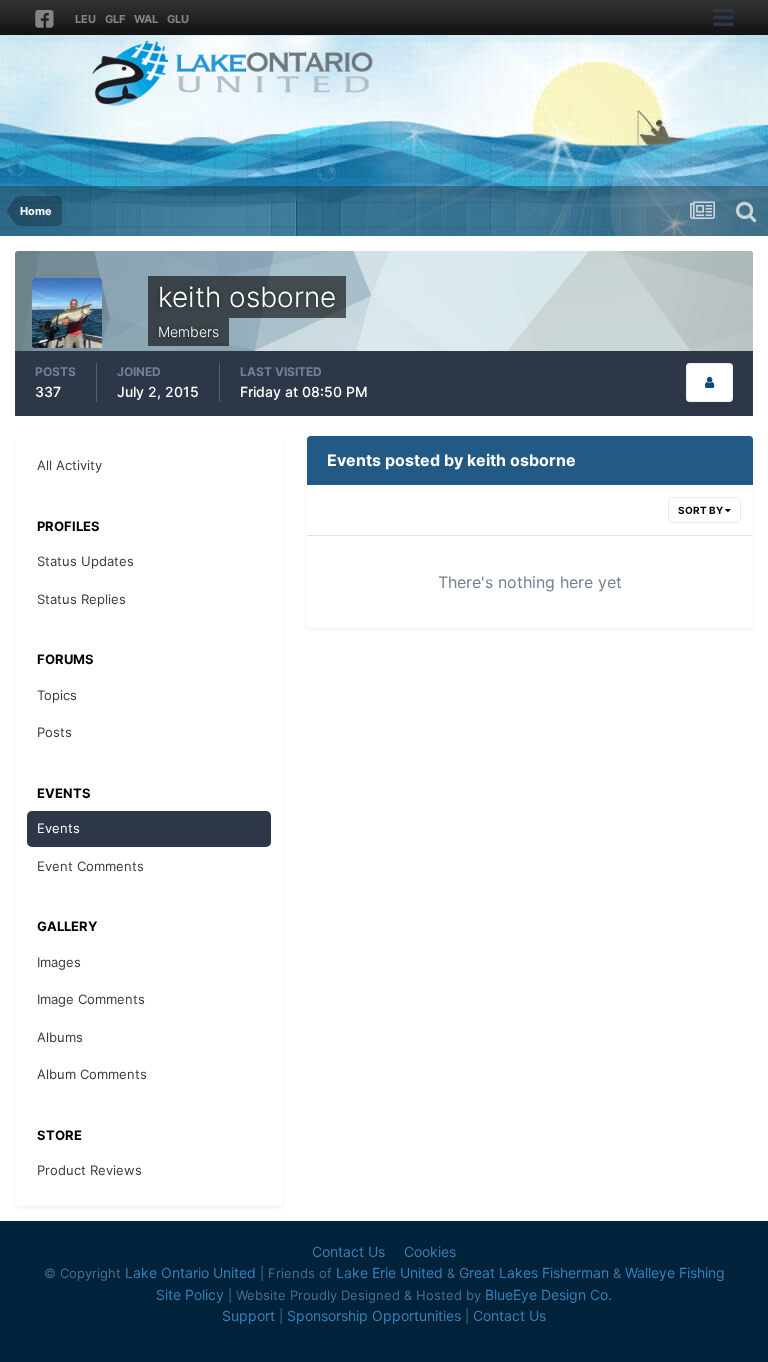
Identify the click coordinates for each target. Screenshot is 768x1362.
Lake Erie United (389, 1272)
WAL (146, 19)
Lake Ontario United (190, 1272)
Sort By (701, 510)
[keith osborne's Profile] (709, 382)
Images (59, 962)
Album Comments (92, 1074)
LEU (85, 19)
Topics (57, 695)
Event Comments (90, 866)
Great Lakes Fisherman (534, 1272)
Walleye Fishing (675, 1272)
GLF (115, 19)
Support (248, 1315)
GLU (178, 19)
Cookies (430, 1251)
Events (58, 828)
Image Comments (91, 999)
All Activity (69, 465)
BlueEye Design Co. (548, 1294)
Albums (60, 1037)
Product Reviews (89, 1170)
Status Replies (81, 599)
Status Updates (85, 561)
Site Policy (190, 1294)
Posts (54, 732)
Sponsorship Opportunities (374, 1315)
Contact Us (348, 1251)
